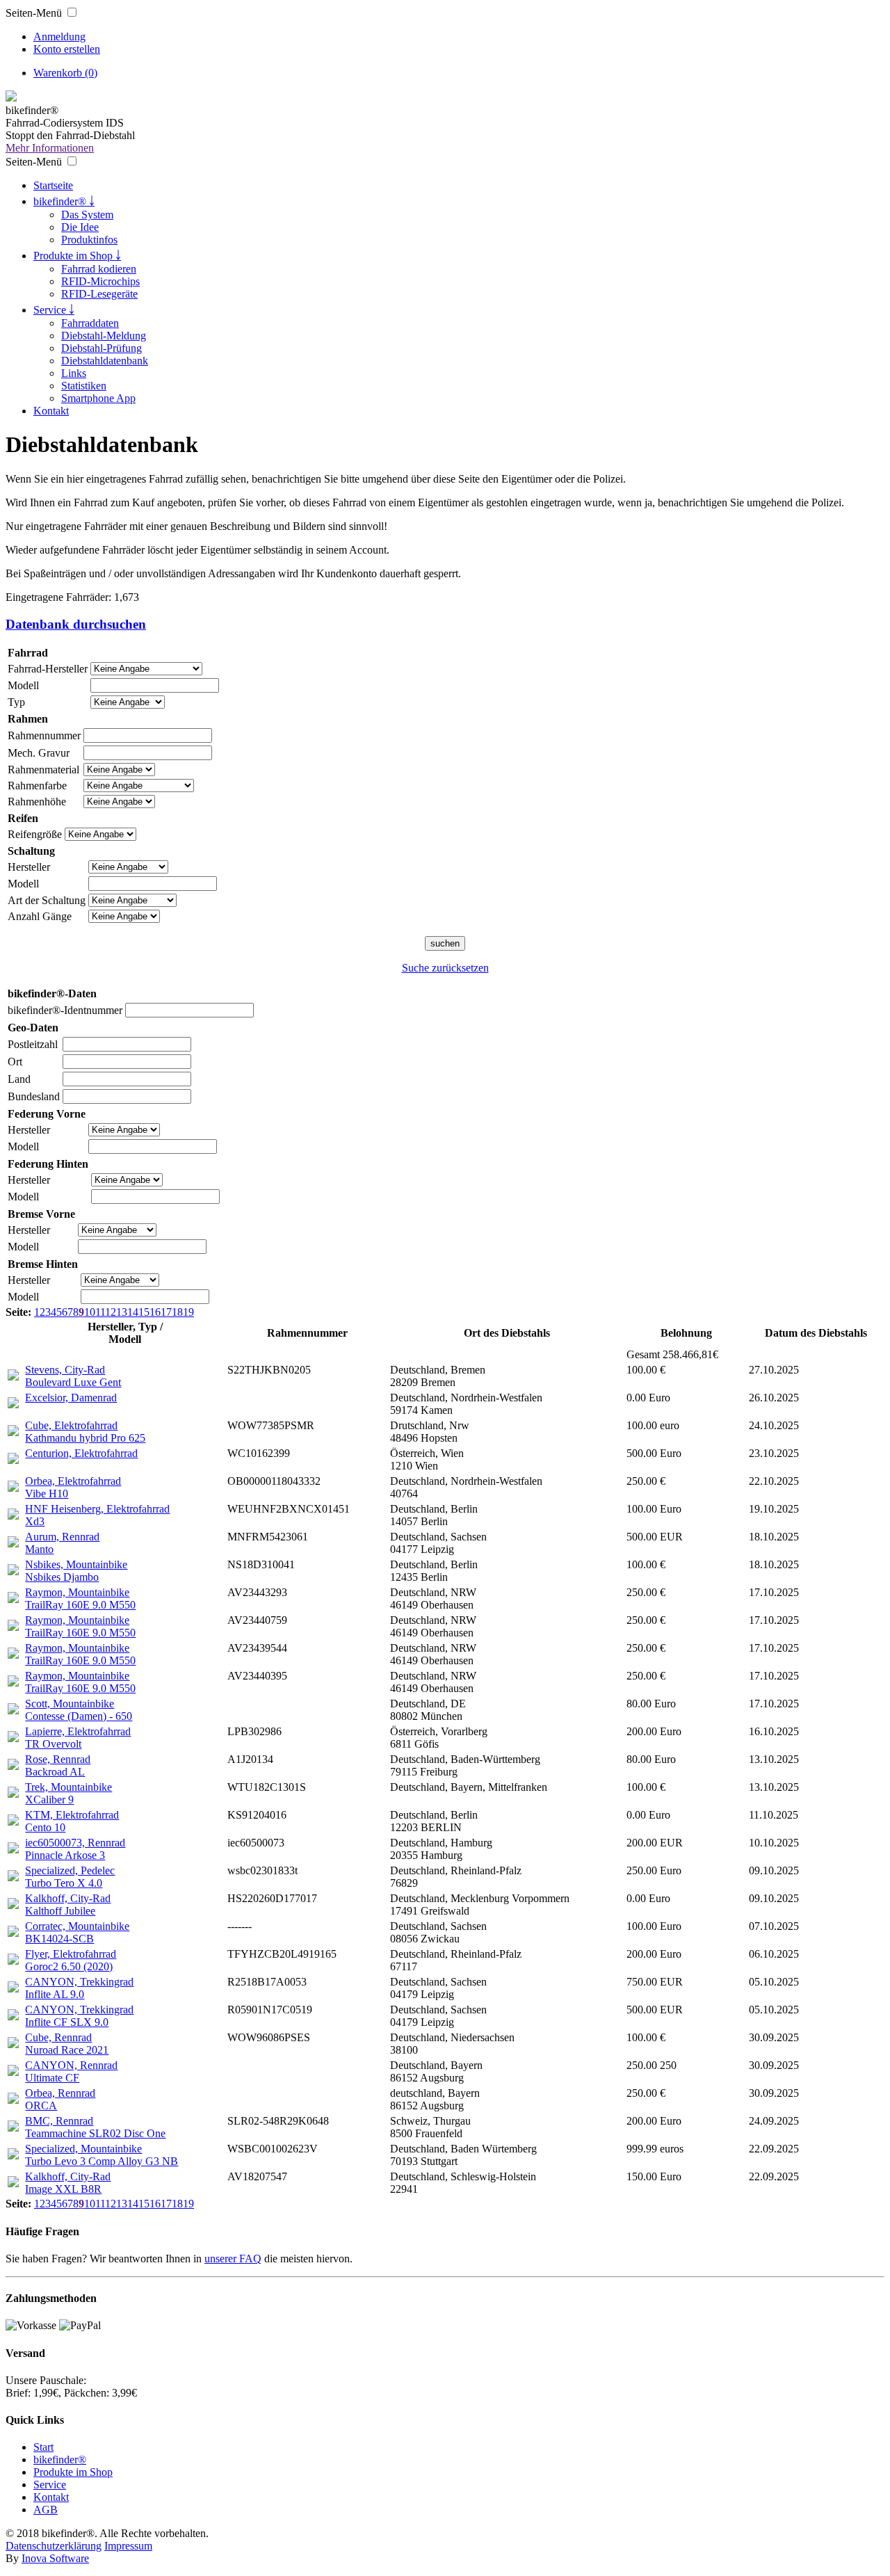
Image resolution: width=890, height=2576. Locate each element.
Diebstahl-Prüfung (102, 348)
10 (90, 1312)
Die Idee (80, 227)
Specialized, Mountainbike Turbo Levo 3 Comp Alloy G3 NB (102, 2155)
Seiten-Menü (34, 13)
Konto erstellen (67, 49)
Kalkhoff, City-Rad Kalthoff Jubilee (68, 1905)
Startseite (53, 185)
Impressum (128, 2546)
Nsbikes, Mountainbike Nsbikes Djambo (76, 1571)
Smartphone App (98, 398)
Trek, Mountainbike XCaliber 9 (68, 1793)
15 (144, 1312)
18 (177, 1312)
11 (100, 1312)
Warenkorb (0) (65, 73)
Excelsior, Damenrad (71, 1398)
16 (155, 1312)
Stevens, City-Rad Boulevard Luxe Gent (73, 1376)
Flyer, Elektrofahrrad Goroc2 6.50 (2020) (71, 1960)
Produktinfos (89, 240)
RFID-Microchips (100, 281)
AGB (46, 2510)
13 (122, 1312)
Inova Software (55, 2558)
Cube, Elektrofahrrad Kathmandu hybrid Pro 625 (85, 1432)
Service (50, 2485)
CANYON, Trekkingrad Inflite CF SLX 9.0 (79, 2016)
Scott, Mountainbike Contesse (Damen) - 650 (79, 1710)
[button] (72, 12)
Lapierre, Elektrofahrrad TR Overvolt (78, 1738)
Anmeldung (59, 37)
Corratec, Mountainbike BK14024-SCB (77, 1932)
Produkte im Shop (73, 2472)
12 (111, 1312)
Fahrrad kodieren (99, 269)
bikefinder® (60, 2460)
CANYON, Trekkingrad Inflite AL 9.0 (79, 1988)
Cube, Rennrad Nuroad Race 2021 (67, 2044)
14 (133, 1312)
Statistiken (84, 386)
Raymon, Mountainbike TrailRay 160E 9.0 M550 (80, 1599)
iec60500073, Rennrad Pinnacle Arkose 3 (75, 1849)
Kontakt (51, 411)
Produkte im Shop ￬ (77, 256)
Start (43, 2447)
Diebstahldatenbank (105, 361)
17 (166, 1312)
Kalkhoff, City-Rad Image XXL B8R (68, 2183)
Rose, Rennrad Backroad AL (58, 1765)
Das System (87, 215)
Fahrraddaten (90, 323)
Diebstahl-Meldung (104, 336)
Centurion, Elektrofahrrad (81, 1453)
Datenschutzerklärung (54, 2546)
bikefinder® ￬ (64, 201)
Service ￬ (54, 310)
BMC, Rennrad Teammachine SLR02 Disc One (95, 2127)
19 (188, 1312)
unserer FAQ (233, 2259)
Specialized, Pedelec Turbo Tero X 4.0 (70, 1877)
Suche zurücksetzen (445, 968)
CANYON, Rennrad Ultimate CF (71, 2071)
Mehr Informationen (50, 148)
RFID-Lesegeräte (99, 294)
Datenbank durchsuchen (76, 624)
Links (74, 373)
